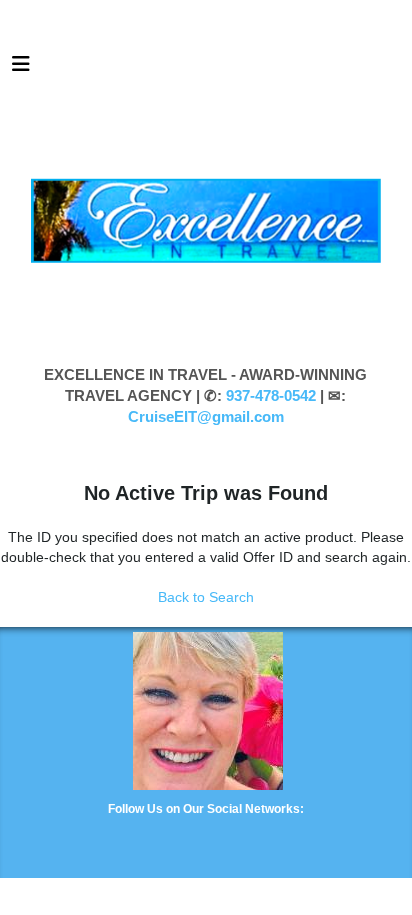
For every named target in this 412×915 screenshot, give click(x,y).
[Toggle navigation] (21, 69)
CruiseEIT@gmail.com (206, 416)
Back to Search (206, 597)
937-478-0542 (271, 395)
